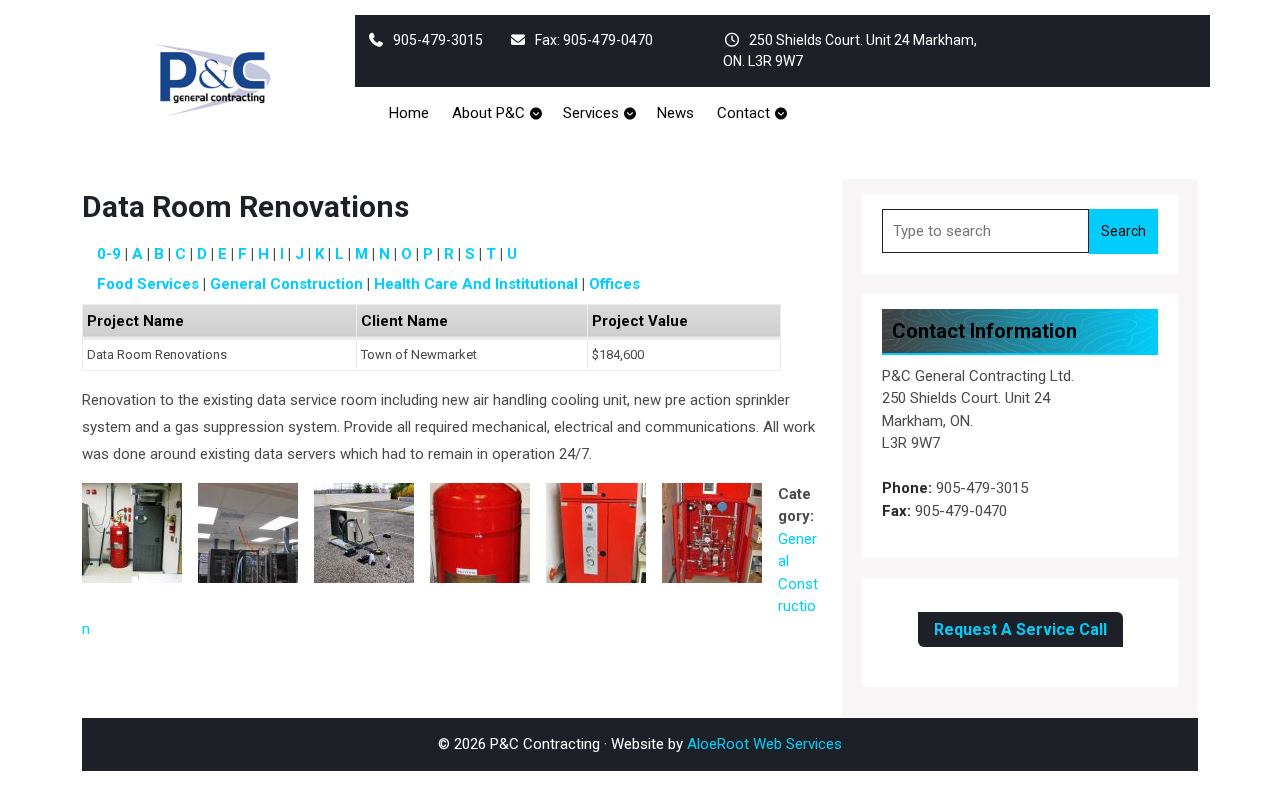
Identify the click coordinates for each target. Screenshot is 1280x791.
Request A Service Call (1020, 629)
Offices (614, 284)
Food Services (148, 284)
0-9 (109, 254)
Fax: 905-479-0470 (594, 40)
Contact (743, 113)
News (675, 113)
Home (409, 113)
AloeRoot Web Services (764, 744)
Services (591, 113)
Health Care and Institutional (476, 284)
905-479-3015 (438, 40)
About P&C (488, 113)
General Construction (286, 284)
